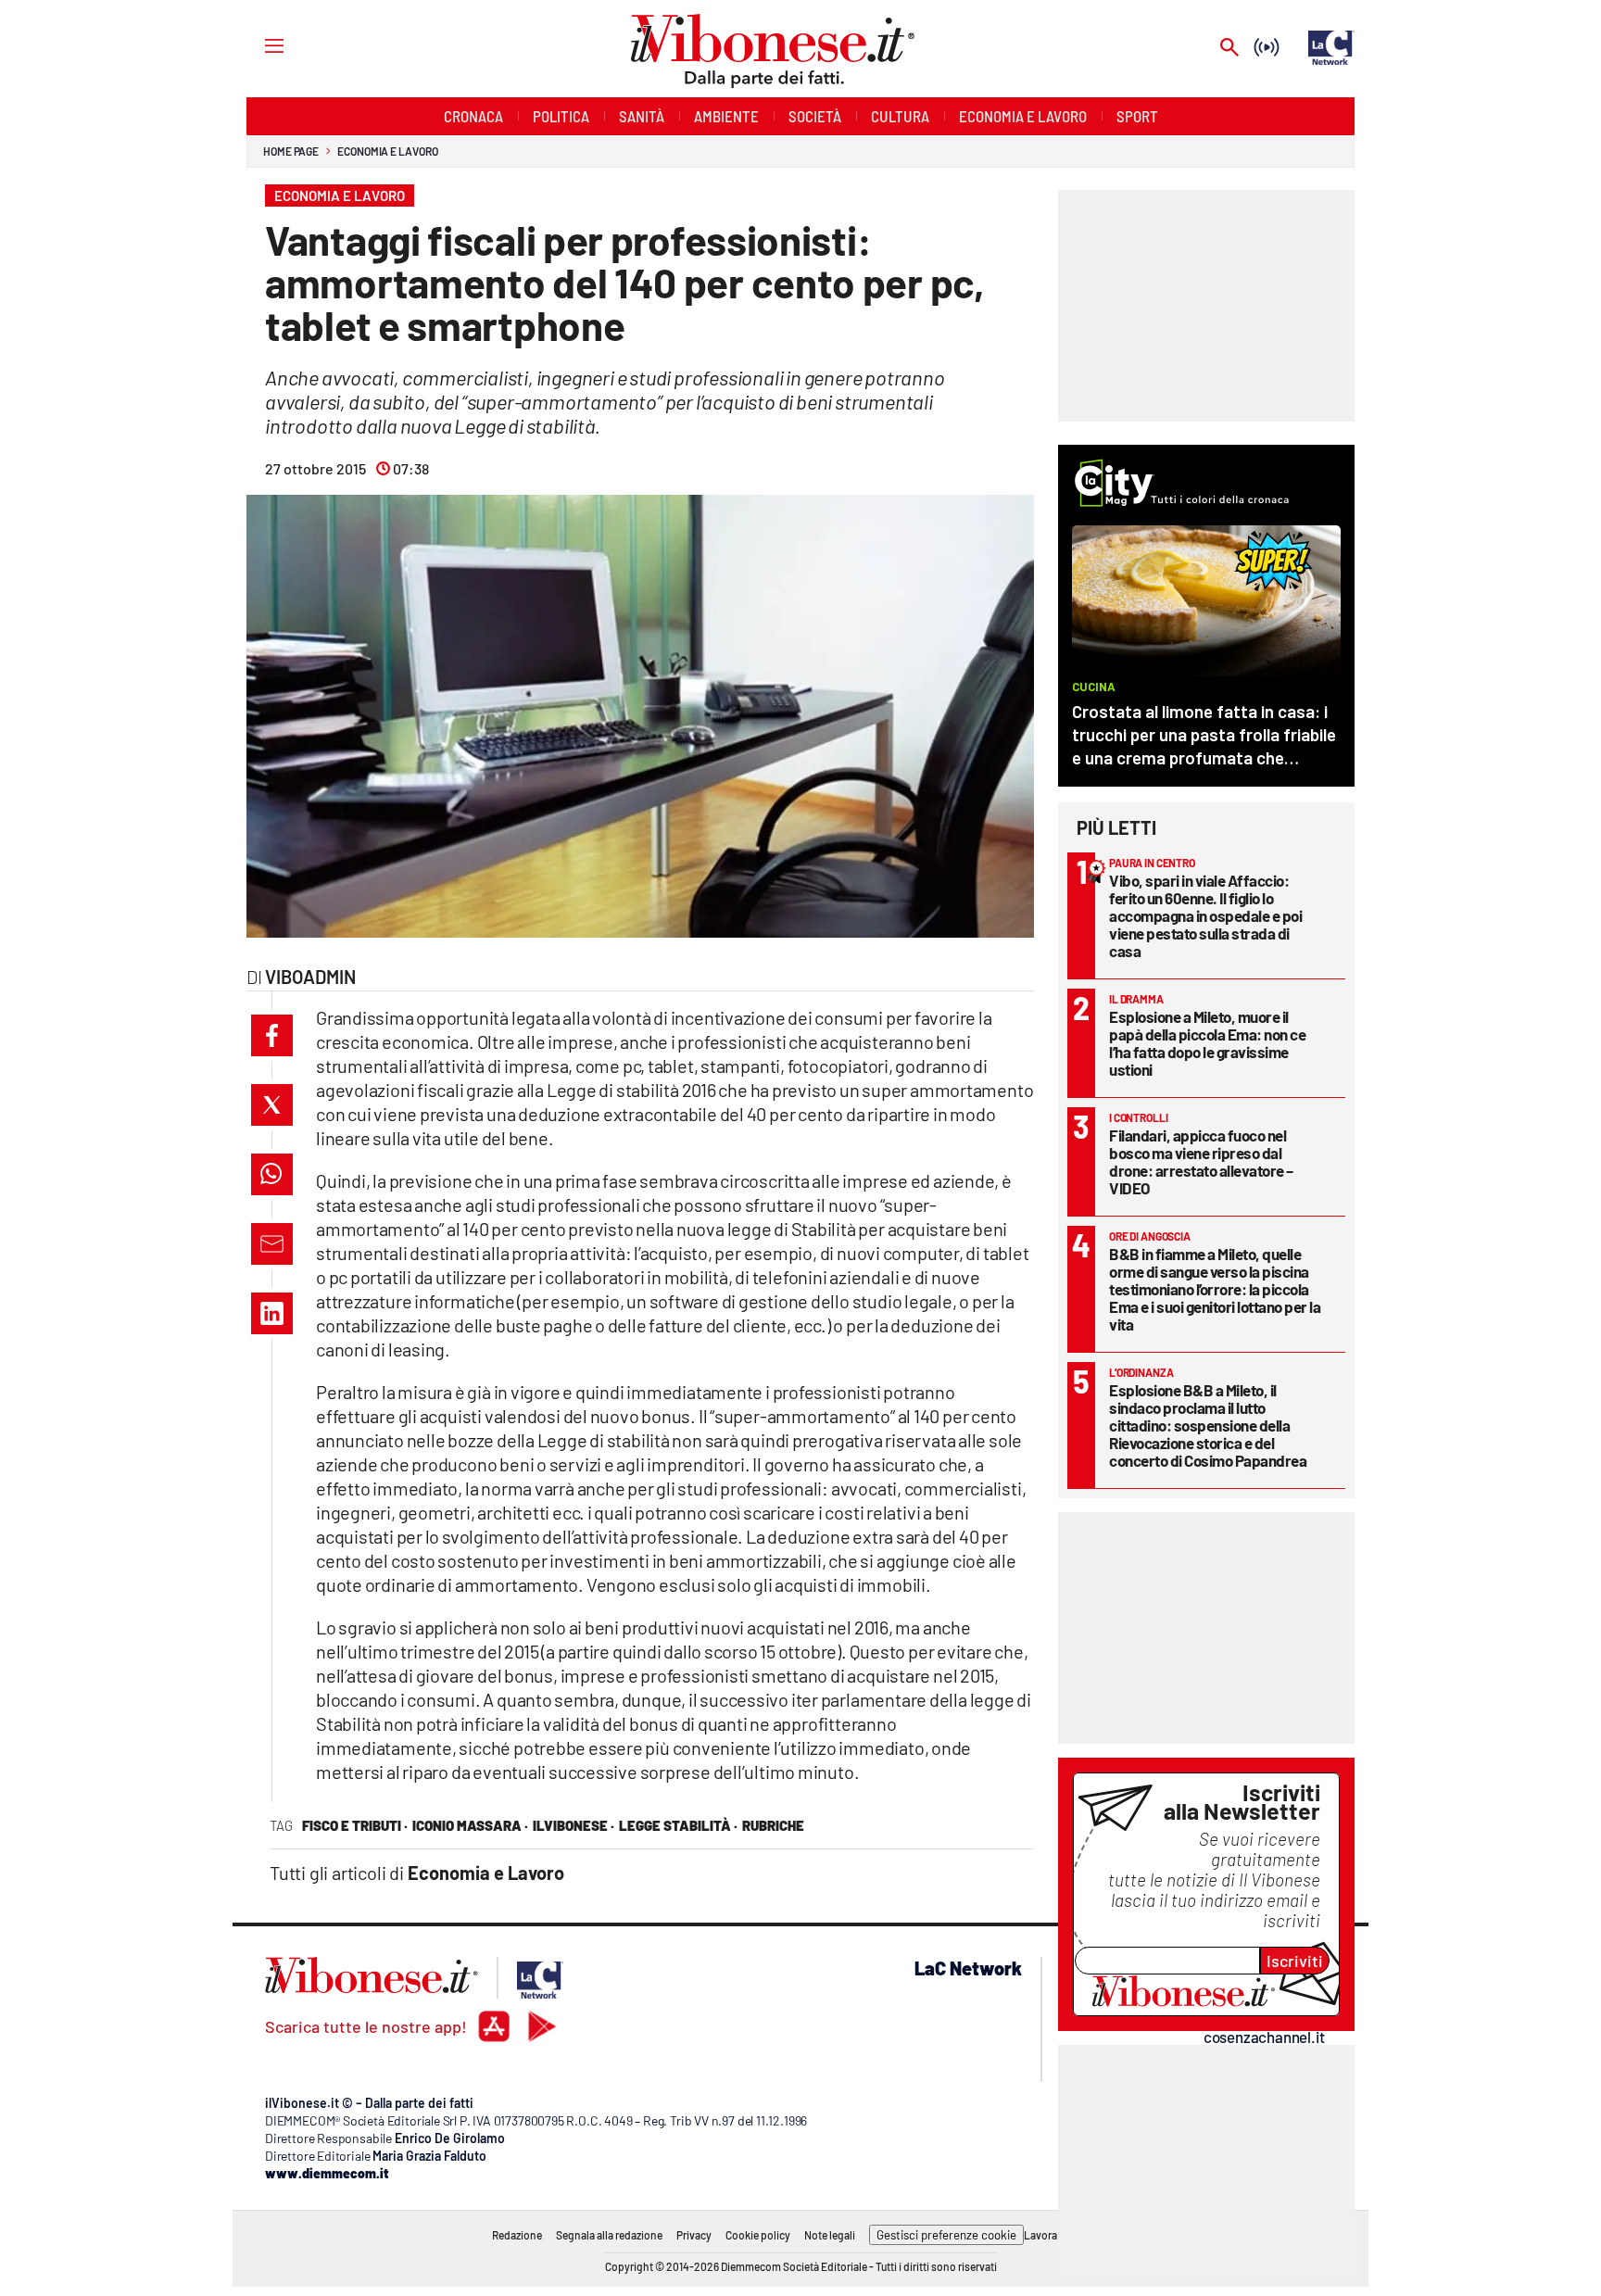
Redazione (517, 2235)
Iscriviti (1295, 1961)
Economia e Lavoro (387, 151)
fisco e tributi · (355, 1825)
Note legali (830, 2235)
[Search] (1229, 49)
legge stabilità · (678, 1825)
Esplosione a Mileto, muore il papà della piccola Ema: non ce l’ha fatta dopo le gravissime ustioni (1207, 1043)
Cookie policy (758, 2235)
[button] (272, 1035)
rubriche (773, 1825)
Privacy (694, 2235)
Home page (291, 151)
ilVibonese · (574, 1825)
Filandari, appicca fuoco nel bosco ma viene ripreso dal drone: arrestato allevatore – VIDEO (1201, 1161)
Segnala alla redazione (609, 2235)
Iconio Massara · (470, 1825)
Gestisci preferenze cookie (946, 2235)
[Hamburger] (257, 45)
